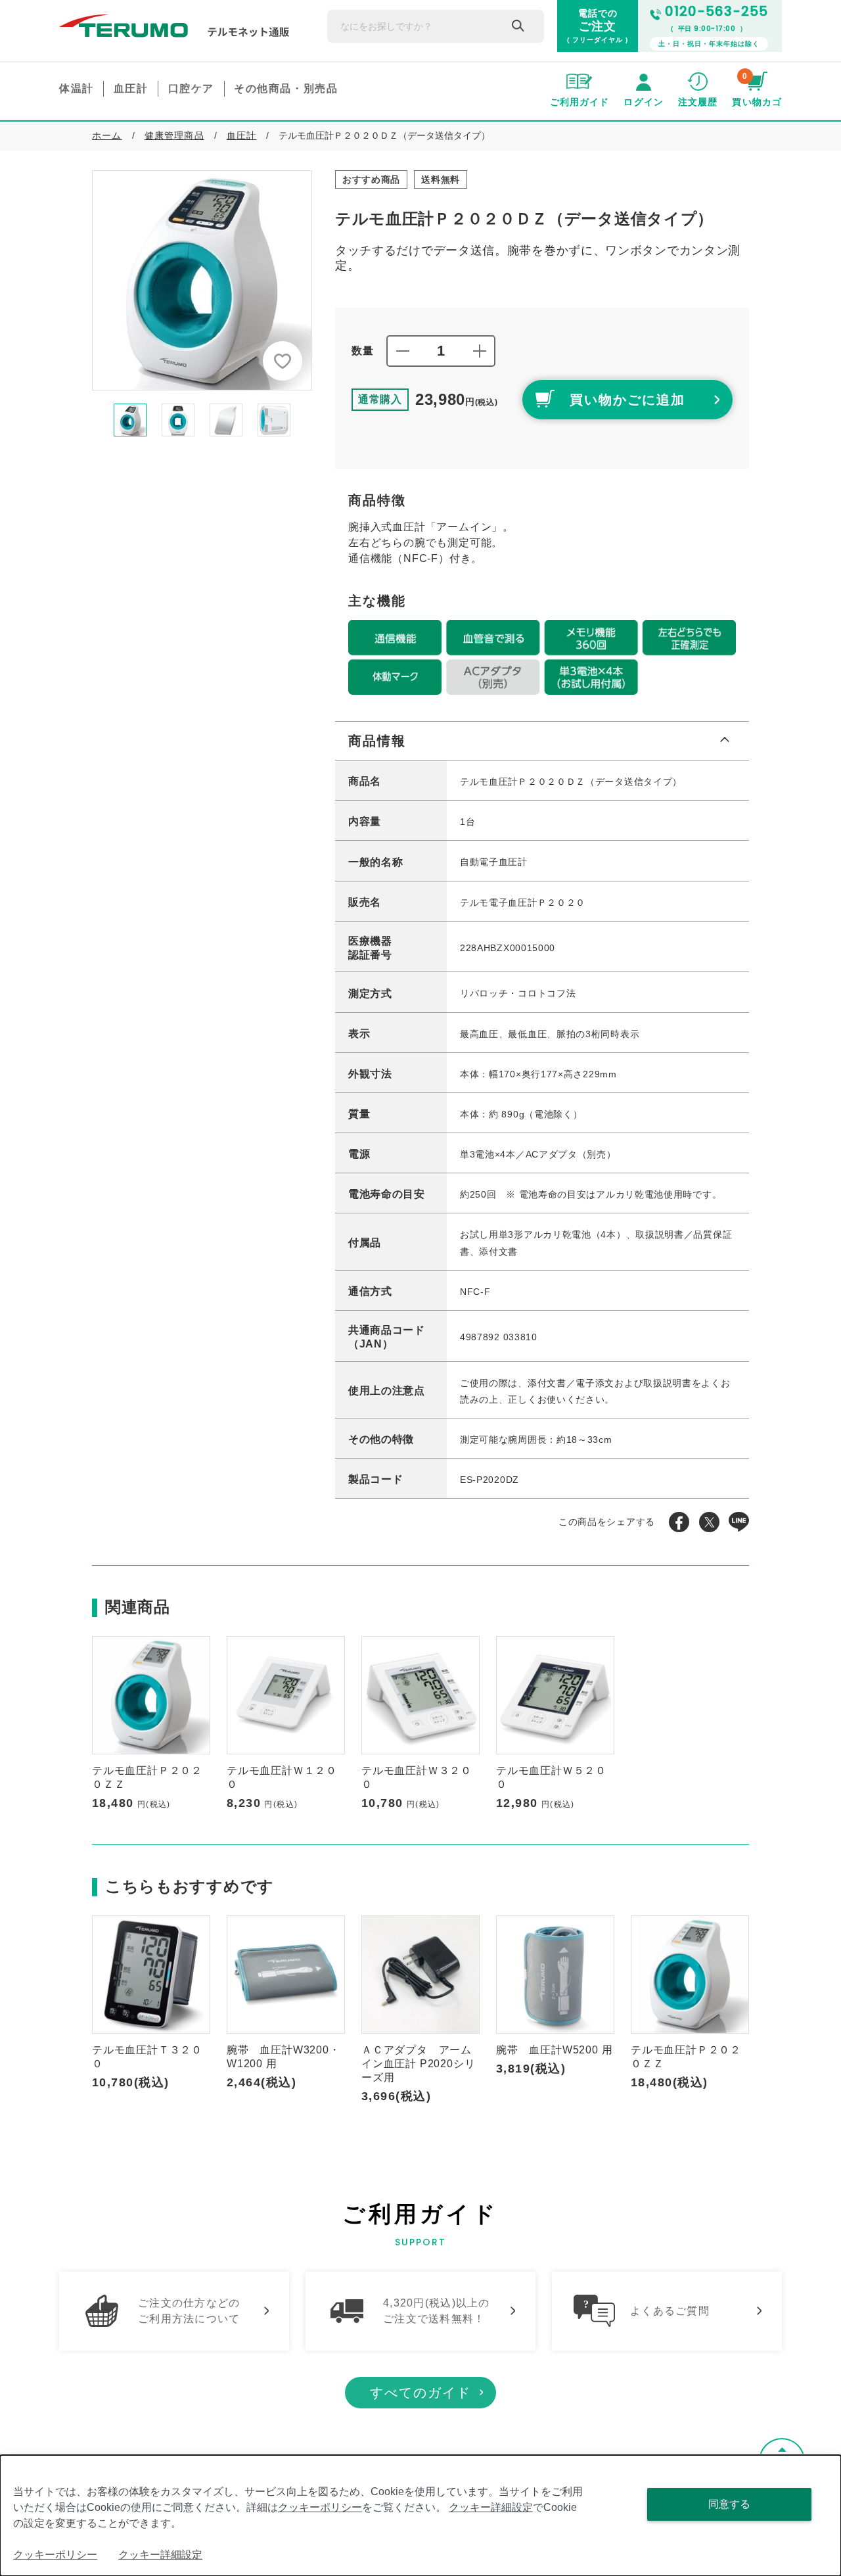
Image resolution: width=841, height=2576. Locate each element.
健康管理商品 (174, 135)
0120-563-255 (716, 11)
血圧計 (242, 135)
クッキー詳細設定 (491, 2507)
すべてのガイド (420, 2393)
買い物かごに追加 (627, 400)
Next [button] (322, 420)
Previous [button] (82, 420)
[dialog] (420, 2516)
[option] (202, 280)
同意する (729, 2504)
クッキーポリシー (320, 2507)
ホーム (107, 135)
